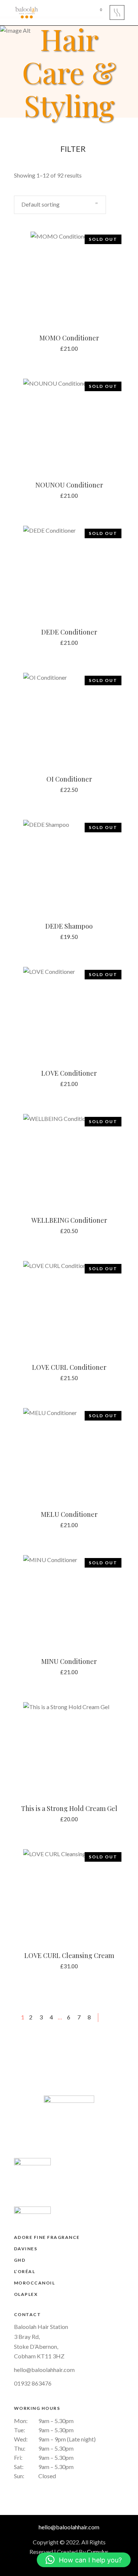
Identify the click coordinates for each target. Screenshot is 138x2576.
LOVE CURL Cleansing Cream (69, 1955)
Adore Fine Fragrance (47, 2237)
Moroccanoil (35, 2283)
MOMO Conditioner (69, 338)
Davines (26, 2249)
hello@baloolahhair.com (44, 2370)
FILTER (72, 149)
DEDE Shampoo (69, 926)
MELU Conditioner (69, 1514)
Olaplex (26, 2294)
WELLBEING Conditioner (69, 1220)
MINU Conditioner (69, 1661)
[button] (84, 2560)
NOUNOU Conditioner (69, 485)
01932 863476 (33, 2383)
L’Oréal (25, 2271)
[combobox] (60, 205)
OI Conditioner (69, 779)
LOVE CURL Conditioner (69, 1367)
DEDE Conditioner (69, 632)
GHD (20, 2260)
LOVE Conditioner (69, 1073)
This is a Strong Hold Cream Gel (69, 1808)
